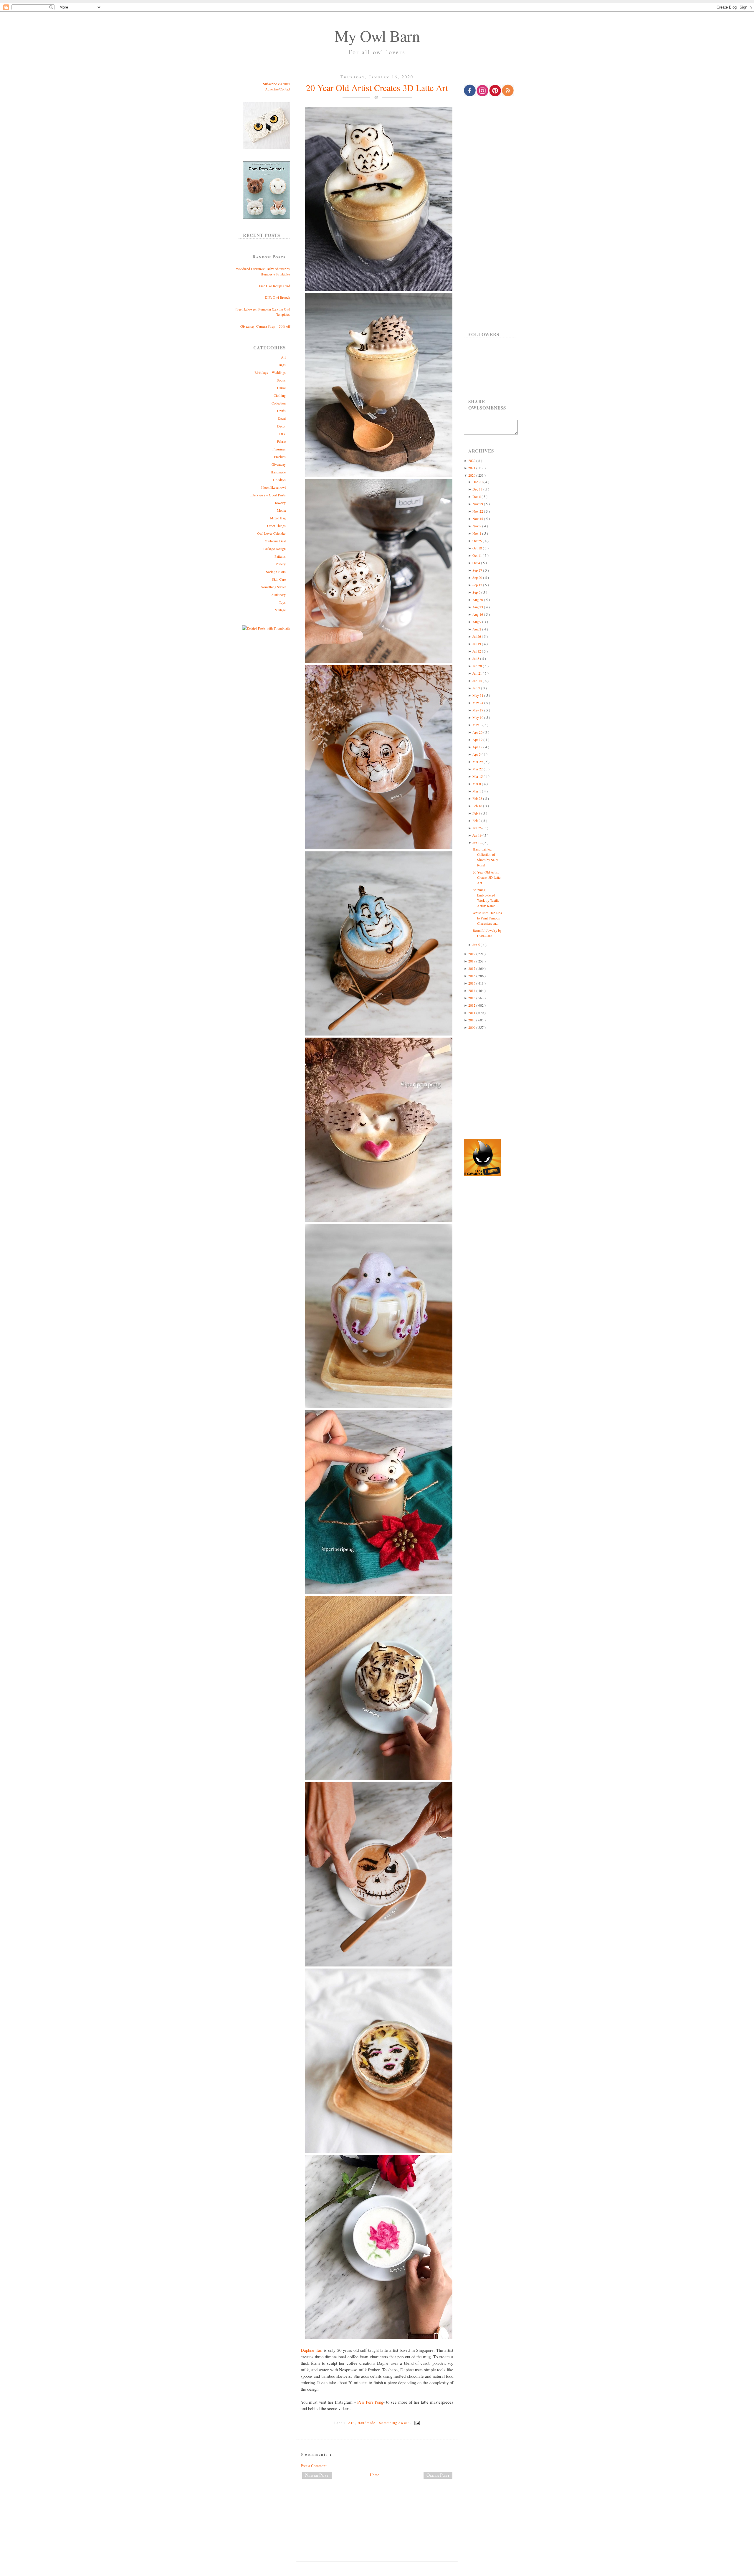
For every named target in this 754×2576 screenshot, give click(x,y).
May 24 (478, 703)
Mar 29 (478, 762)
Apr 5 (477, 754)
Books (281, 380)
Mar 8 (477, 784)
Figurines (279, 449)
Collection (279, 403)
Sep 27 (478, 570)
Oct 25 (478, 541)
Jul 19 (477, 644)
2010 (472, 1020)
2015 (472, 983)
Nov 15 (478, 518)
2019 (472, 954)
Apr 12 (478, 747)
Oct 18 (478, 548)
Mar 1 (477, 791)
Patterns (280, 556)
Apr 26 (478, 732)
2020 (472, 475)
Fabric (281, 441)
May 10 (478, 717)
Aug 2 (477, 629)
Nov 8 (477, 526)
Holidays (279, 480)
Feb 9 (477, 813)
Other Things (276, 526)
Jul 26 (477, 636)
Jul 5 (476, 658)
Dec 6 (477, 496)
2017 (472, 968)
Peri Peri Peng (370, 2402)
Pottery (281, 564)
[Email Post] (416, 2423)
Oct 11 (478, 555)
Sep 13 (478, 585)
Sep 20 (478, 577)
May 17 (478, 710)
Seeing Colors (276, 572)
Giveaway (279, 464)
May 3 (477, 725)
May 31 (478, 695)
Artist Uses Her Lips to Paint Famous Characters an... (487, 918)
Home (375, 2475)
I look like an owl (273, 487)
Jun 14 (478, 681)
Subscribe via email (277, 84)
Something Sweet (273, 587)
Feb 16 (478, 806)
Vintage (280, 610)
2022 (472, 460)
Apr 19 (478, 739)
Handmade (278, 472)
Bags (282, 365)
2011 (472, 1013)
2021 (472, 468)
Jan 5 (477, 944)
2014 (472, 990)
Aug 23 (478, 607)
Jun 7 (477, 688)
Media (281, 510)
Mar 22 (478, 769)
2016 (472, 976)
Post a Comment (314, 2466)
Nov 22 (478, 511)
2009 (472, 1027)
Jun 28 (478, 666)
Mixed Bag (278, 518)
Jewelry (280, 503)
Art (283, 357)
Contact (285, 89)
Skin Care (279, 579)
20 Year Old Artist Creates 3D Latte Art (377, 87)
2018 (472, 961)
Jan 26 (477, 828)
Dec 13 (478, 489)
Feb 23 (478, 798)
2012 (472, 1005)
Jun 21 (478, 673)
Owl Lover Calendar (271, 533)
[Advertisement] (377, 2503)
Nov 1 (477, 533)
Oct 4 (477, 563)
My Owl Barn (377, 36)
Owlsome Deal (275, 541)
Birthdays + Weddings (270, 372)
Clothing (280, 395)
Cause (281, 388)
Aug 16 (478, 614)
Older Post (438, 2475)
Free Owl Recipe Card (275, 286)
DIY (282, 434)
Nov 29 (478, 504)
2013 (472, 998)
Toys (282, 602)
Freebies (280, 457)
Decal (282, 418)
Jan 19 (477, 835)
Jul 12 (477, 651)
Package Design (275, 549)
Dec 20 (478, 482)
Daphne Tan (311, 2350)
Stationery (279, 595)
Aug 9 (477, 622)
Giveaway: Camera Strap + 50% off (265, 326)
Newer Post (317, 2475)
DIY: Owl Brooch (277, 297)
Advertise (272, 89)
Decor (281, 426)
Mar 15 (478, 776)
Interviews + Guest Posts (268, 495)
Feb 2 (477, 820)
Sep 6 (477, 592)
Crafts (281, 411)
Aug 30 (478, 600)
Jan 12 (477, 843)
